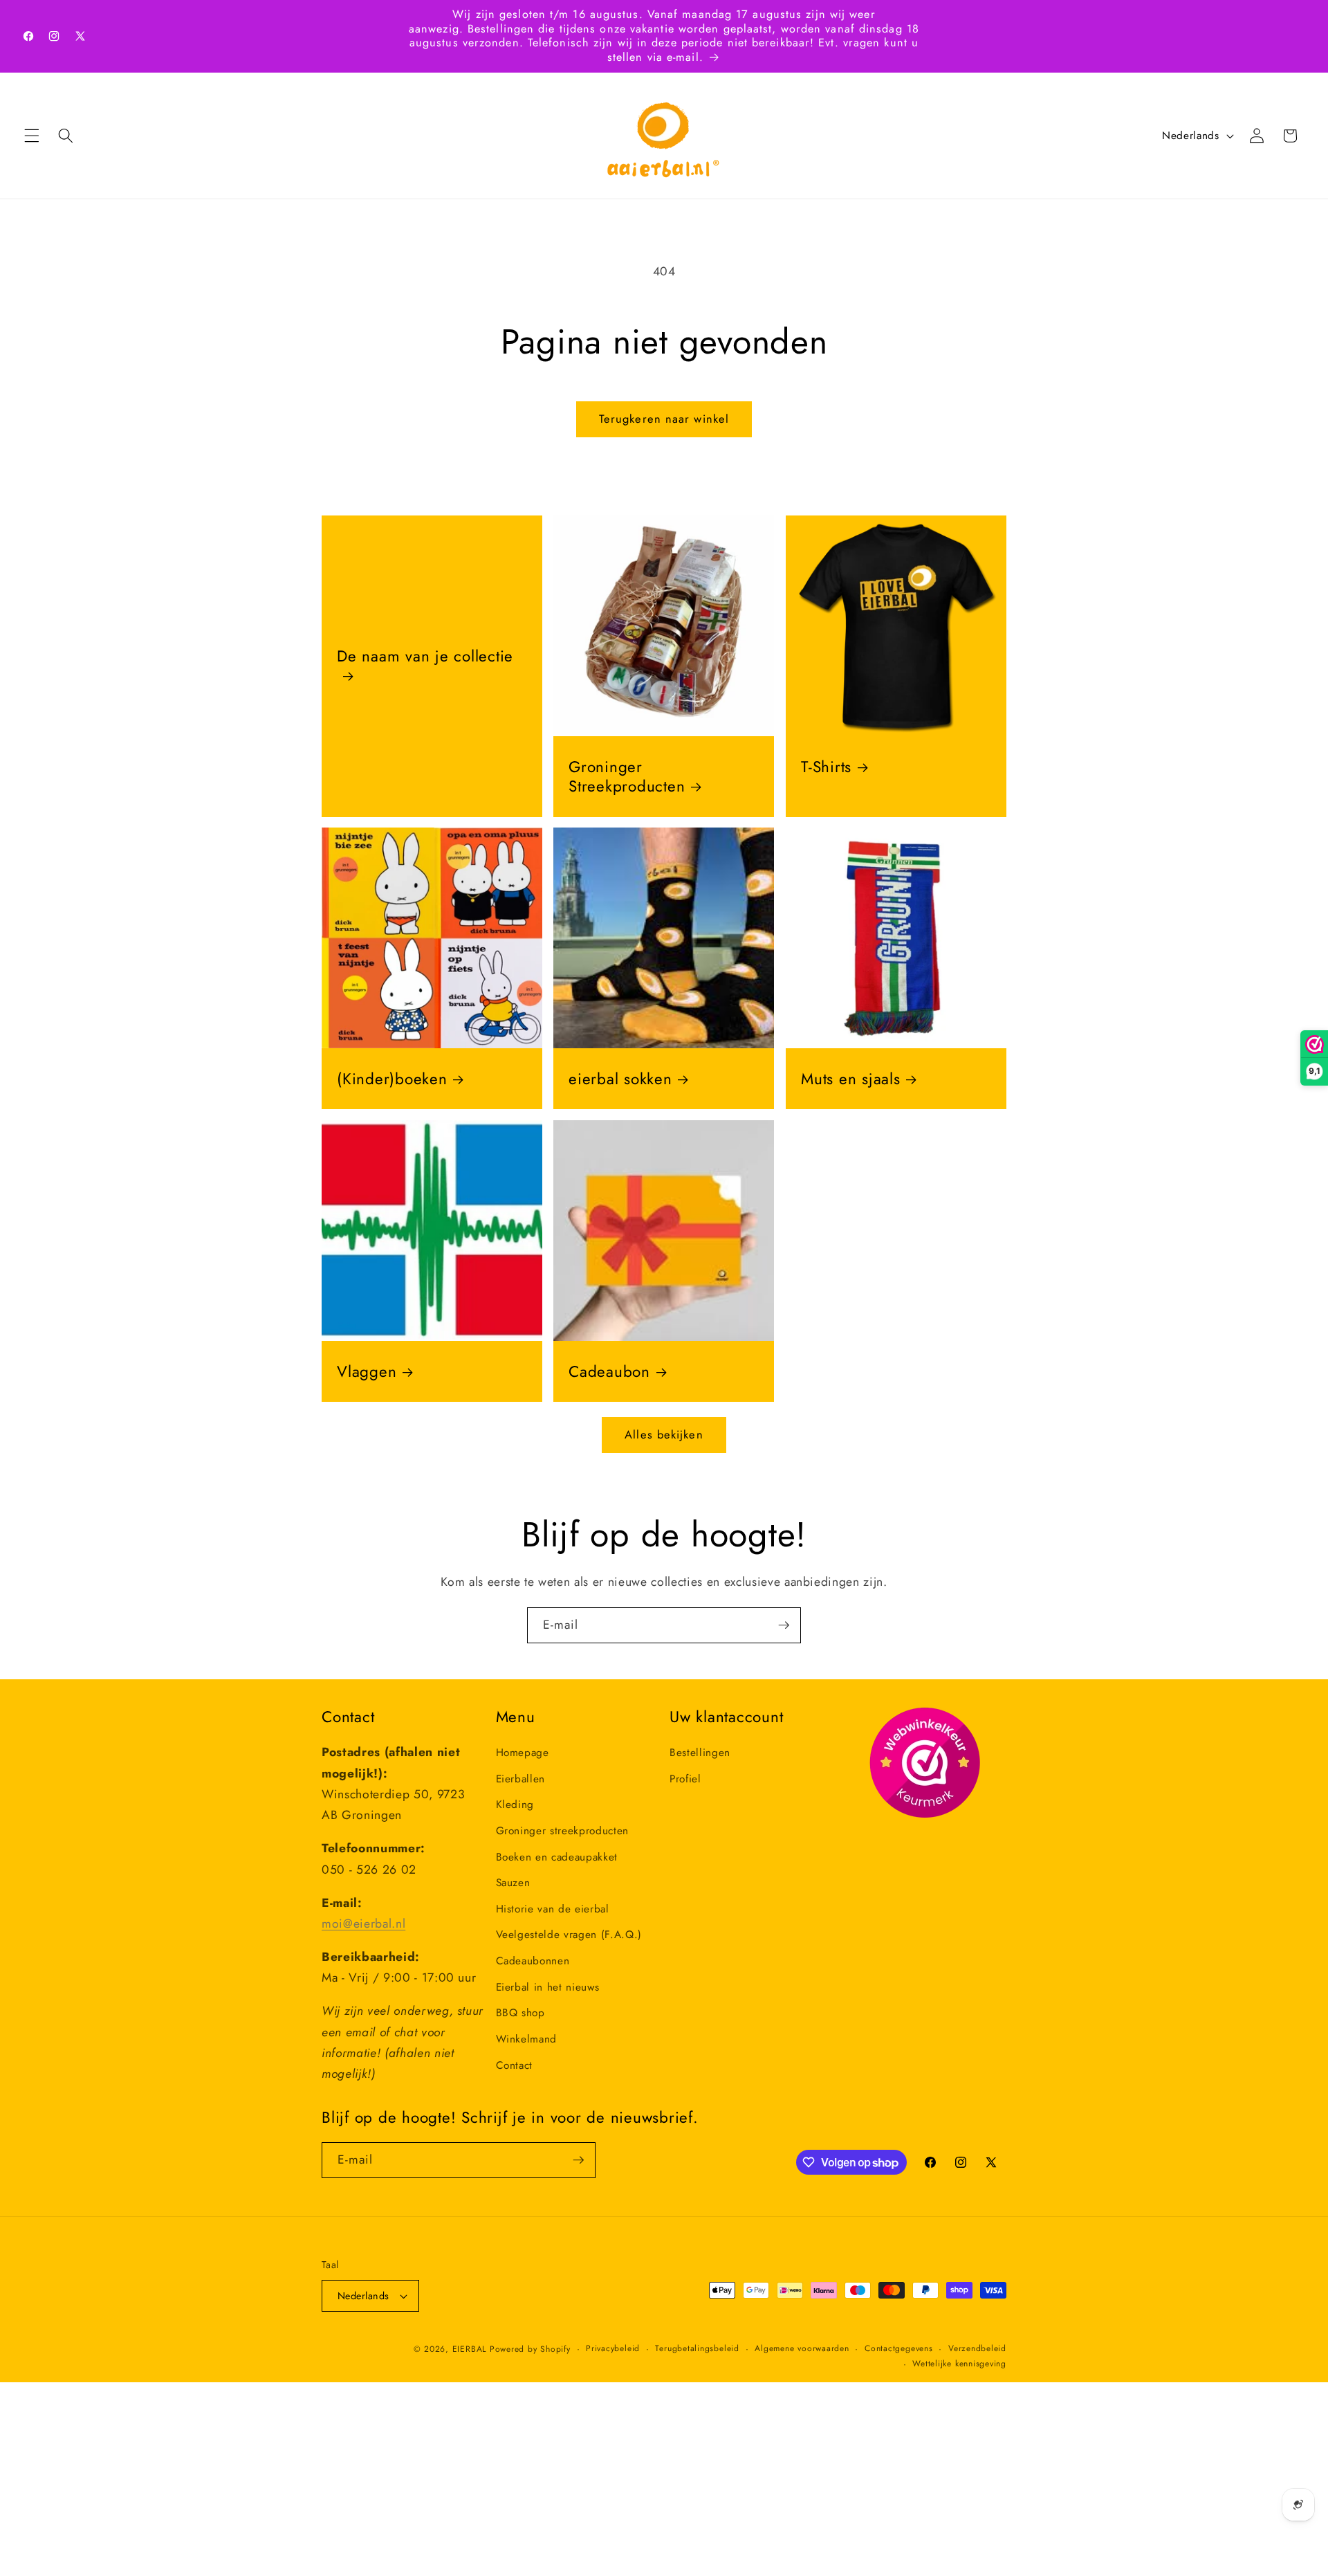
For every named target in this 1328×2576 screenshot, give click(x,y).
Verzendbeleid (977, 2348)
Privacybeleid (613, 2348)
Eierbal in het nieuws (548, 1986)
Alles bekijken (664, 1434)
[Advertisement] (415, 2479)
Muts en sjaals (851, 1079)
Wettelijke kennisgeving (959, 2363)
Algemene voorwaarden (802, 2348)
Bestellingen (700, 1753)
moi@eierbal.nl (363, 1924)
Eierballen (521, 1779)
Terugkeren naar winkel (664, 419)
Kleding (515, 1805)
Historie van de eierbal (553, 1909)
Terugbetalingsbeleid (697, 2348)
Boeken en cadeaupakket (557, 1856)
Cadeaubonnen (533, 1961)
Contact (515, 2065)
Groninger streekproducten (563, 1831)
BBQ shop (520, 2013)
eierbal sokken (620, 1079)
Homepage (523, 1753)
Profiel (685, 1779)
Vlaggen (367, 1371)
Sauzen (513, 1883)
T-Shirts (826, 767)
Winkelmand (527, 2039)
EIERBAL (469, 2349)
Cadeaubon (609, 1371)
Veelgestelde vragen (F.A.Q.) (569, 1935)
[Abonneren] (784, 1625)
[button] (32, 136)
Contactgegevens (899, 2348)
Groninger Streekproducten (627, 777)
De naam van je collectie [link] (425, 657)
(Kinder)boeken (392, 1079)
